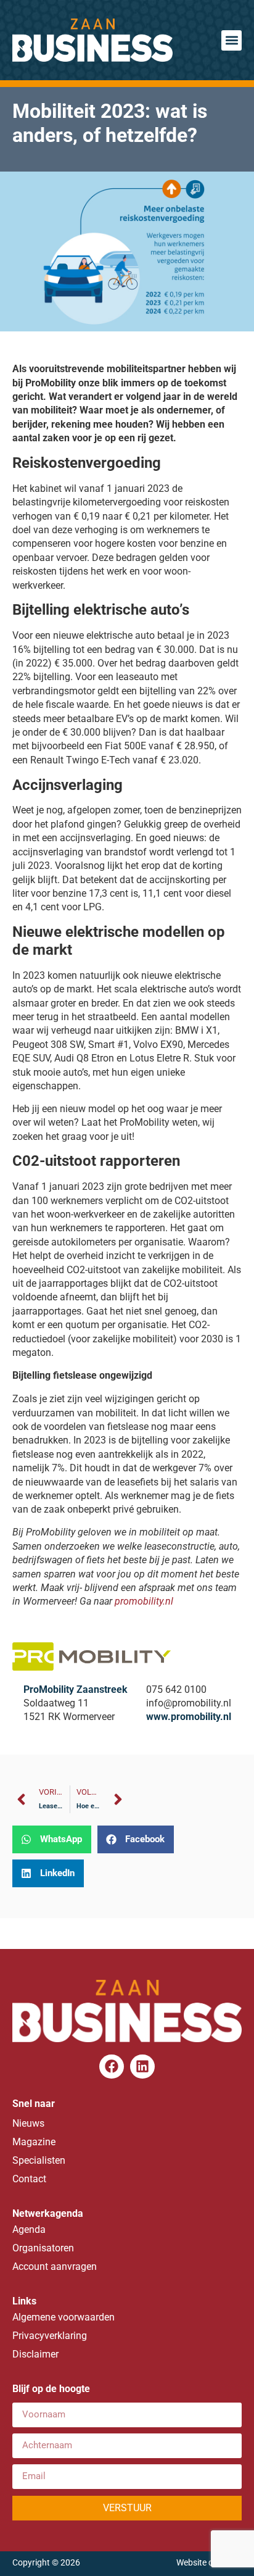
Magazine (34, 2142)
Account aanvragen (55, 2266)
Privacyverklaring (50, 2336)
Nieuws (28, 2123)
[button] (231, 40)
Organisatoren (43, 2248)
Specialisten (39, 2160)
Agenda (29, 2229)
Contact (29, 2179)
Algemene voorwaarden (63, 2317)
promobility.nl (144, 1601)
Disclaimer (35, 2354)
